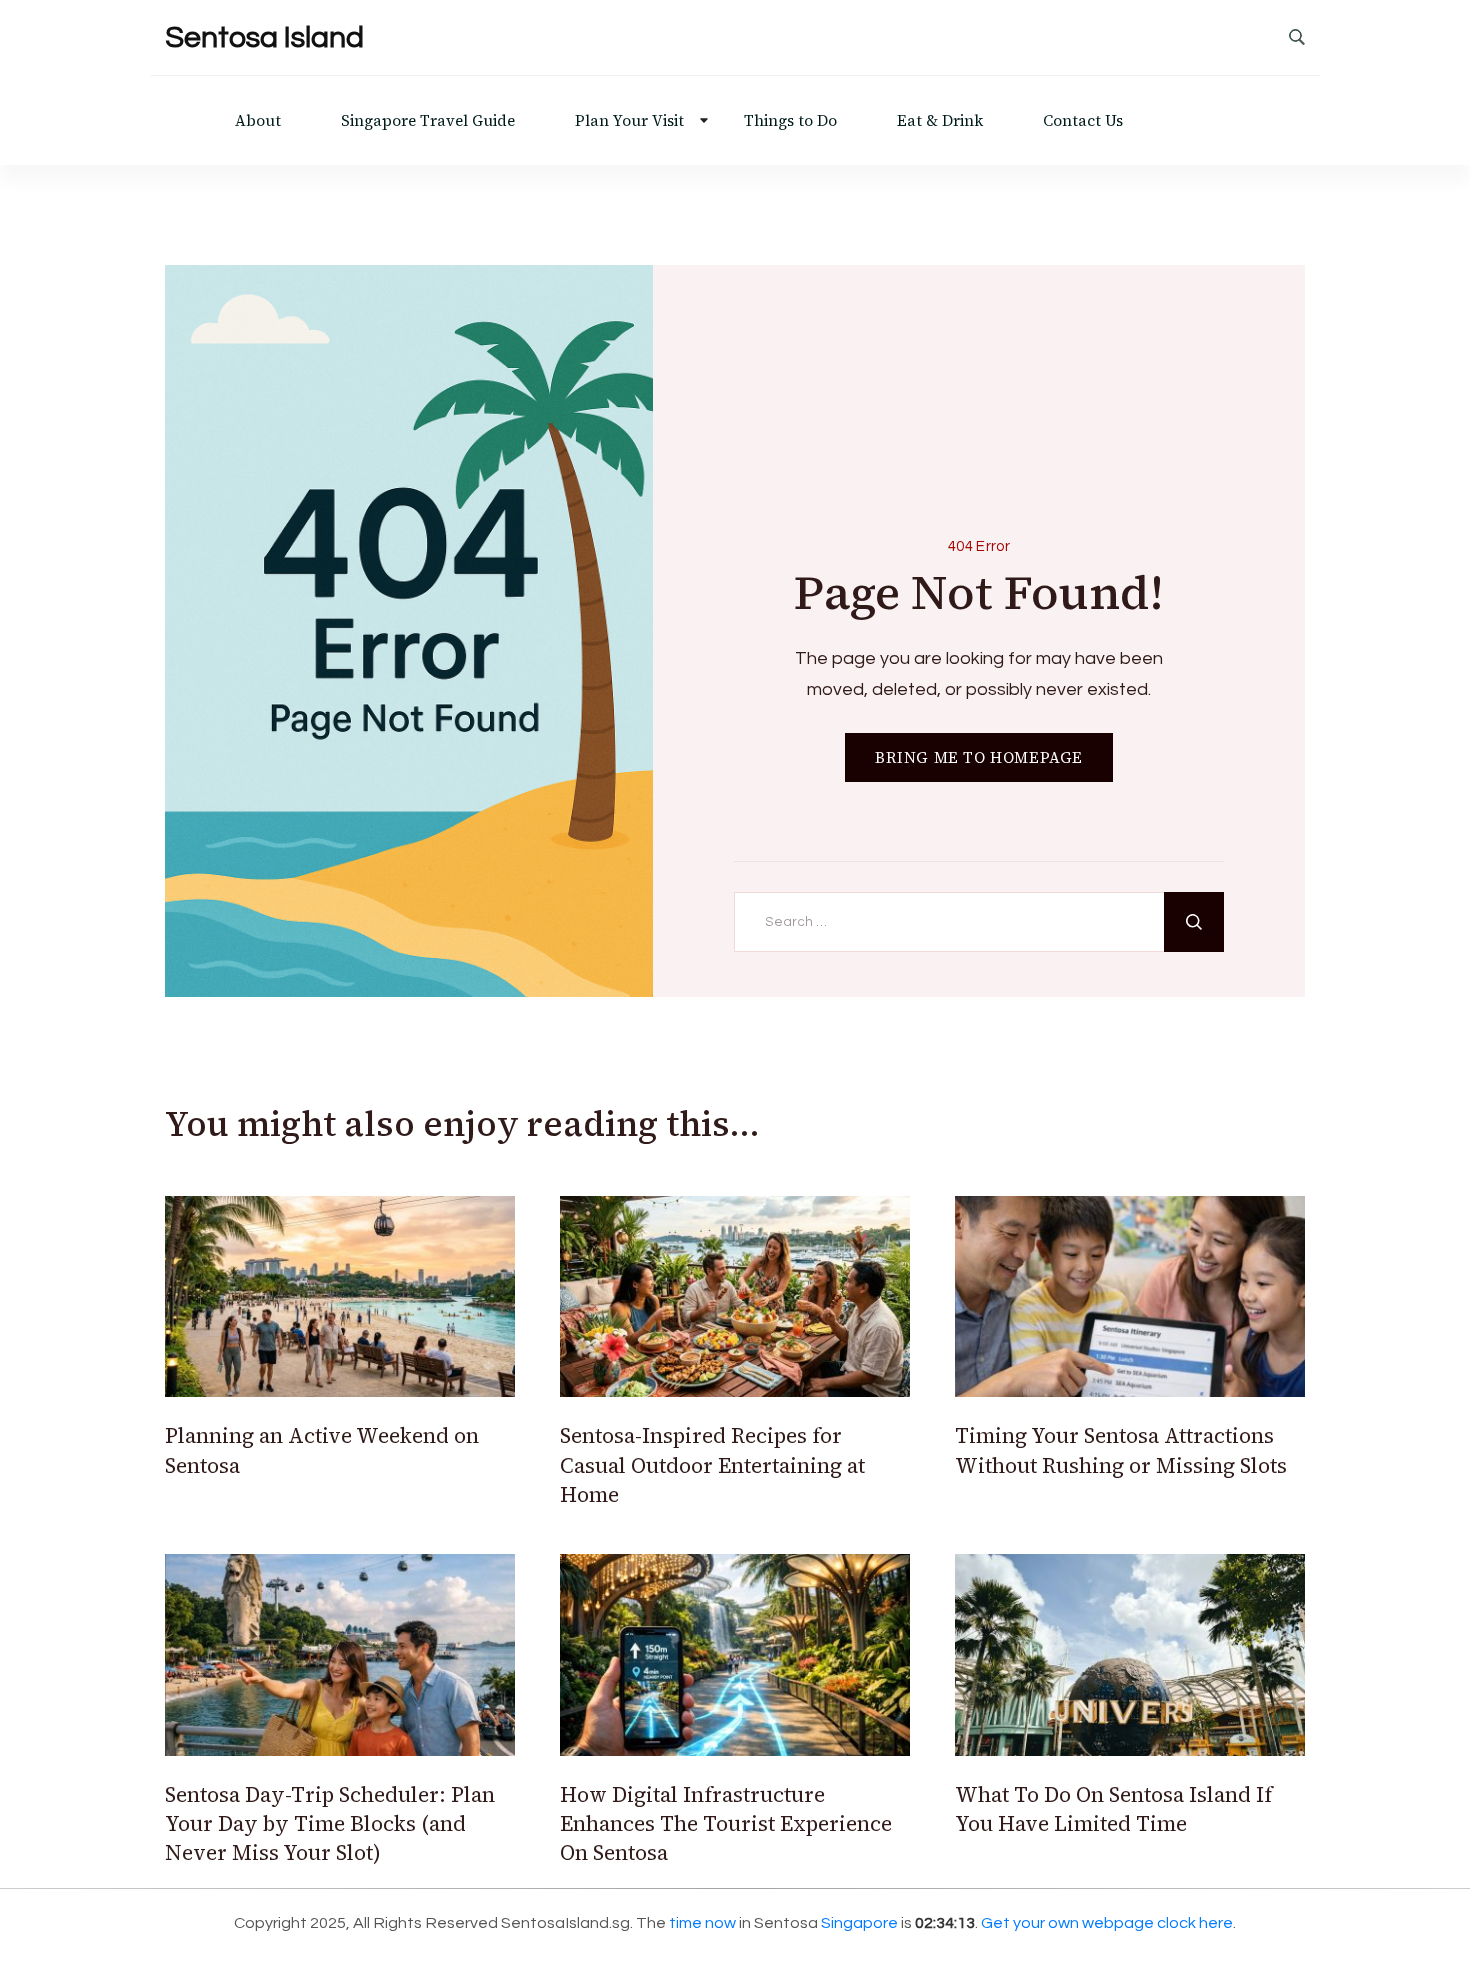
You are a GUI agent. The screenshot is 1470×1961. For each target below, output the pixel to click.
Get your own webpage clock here (1107, 1923)
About (258, 120)
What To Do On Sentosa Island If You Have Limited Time (1113, 1809)
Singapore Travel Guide (428, 120)
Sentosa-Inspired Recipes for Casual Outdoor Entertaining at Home (712, 1465)
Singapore (859, 1923)
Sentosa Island (264, 37)
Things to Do (790, 120)
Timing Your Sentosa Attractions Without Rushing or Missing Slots (1121, 1450)
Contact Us (1083, 120)
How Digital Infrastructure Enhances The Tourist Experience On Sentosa (726, 1824)
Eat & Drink (940, 120)
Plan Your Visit (629, 120)
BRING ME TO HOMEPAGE (979, 757)
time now (702, 1923)
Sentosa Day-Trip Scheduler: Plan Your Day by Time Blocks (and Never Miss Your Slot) (330, 1824)
